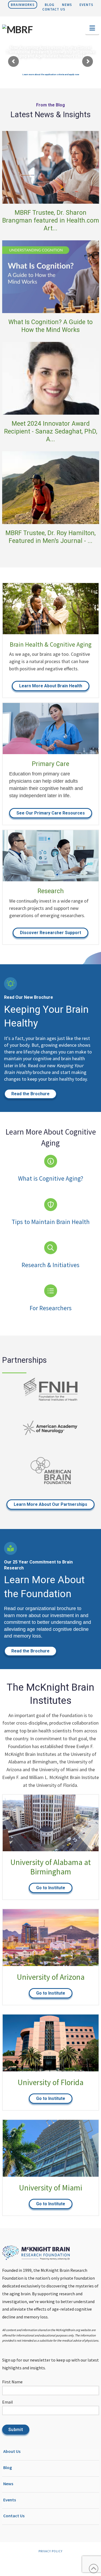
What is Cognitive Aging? (51, 1178)
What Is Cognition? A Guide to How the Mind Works (50, 326)
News (67, 5)
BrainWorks (23, 5)
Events (86, 5)
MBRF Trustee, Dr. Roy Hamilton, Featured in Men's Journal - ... (50, 537)
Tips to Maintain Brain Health (51, 1222)
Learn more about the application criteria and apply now (51, 74)
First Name (12, 2382)
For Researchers (51, 1308)
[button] (92, 28)
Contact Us (54, 9)
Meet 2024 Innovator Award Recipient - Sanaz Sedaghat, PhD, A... (51, 432)
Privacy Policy (50, 2551)
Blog (50, 5)
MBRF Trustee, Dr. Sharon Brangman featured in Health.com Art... (51, 221)
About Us (12, 2452)
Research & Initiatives (50, 1265)
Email (8, 2402)
